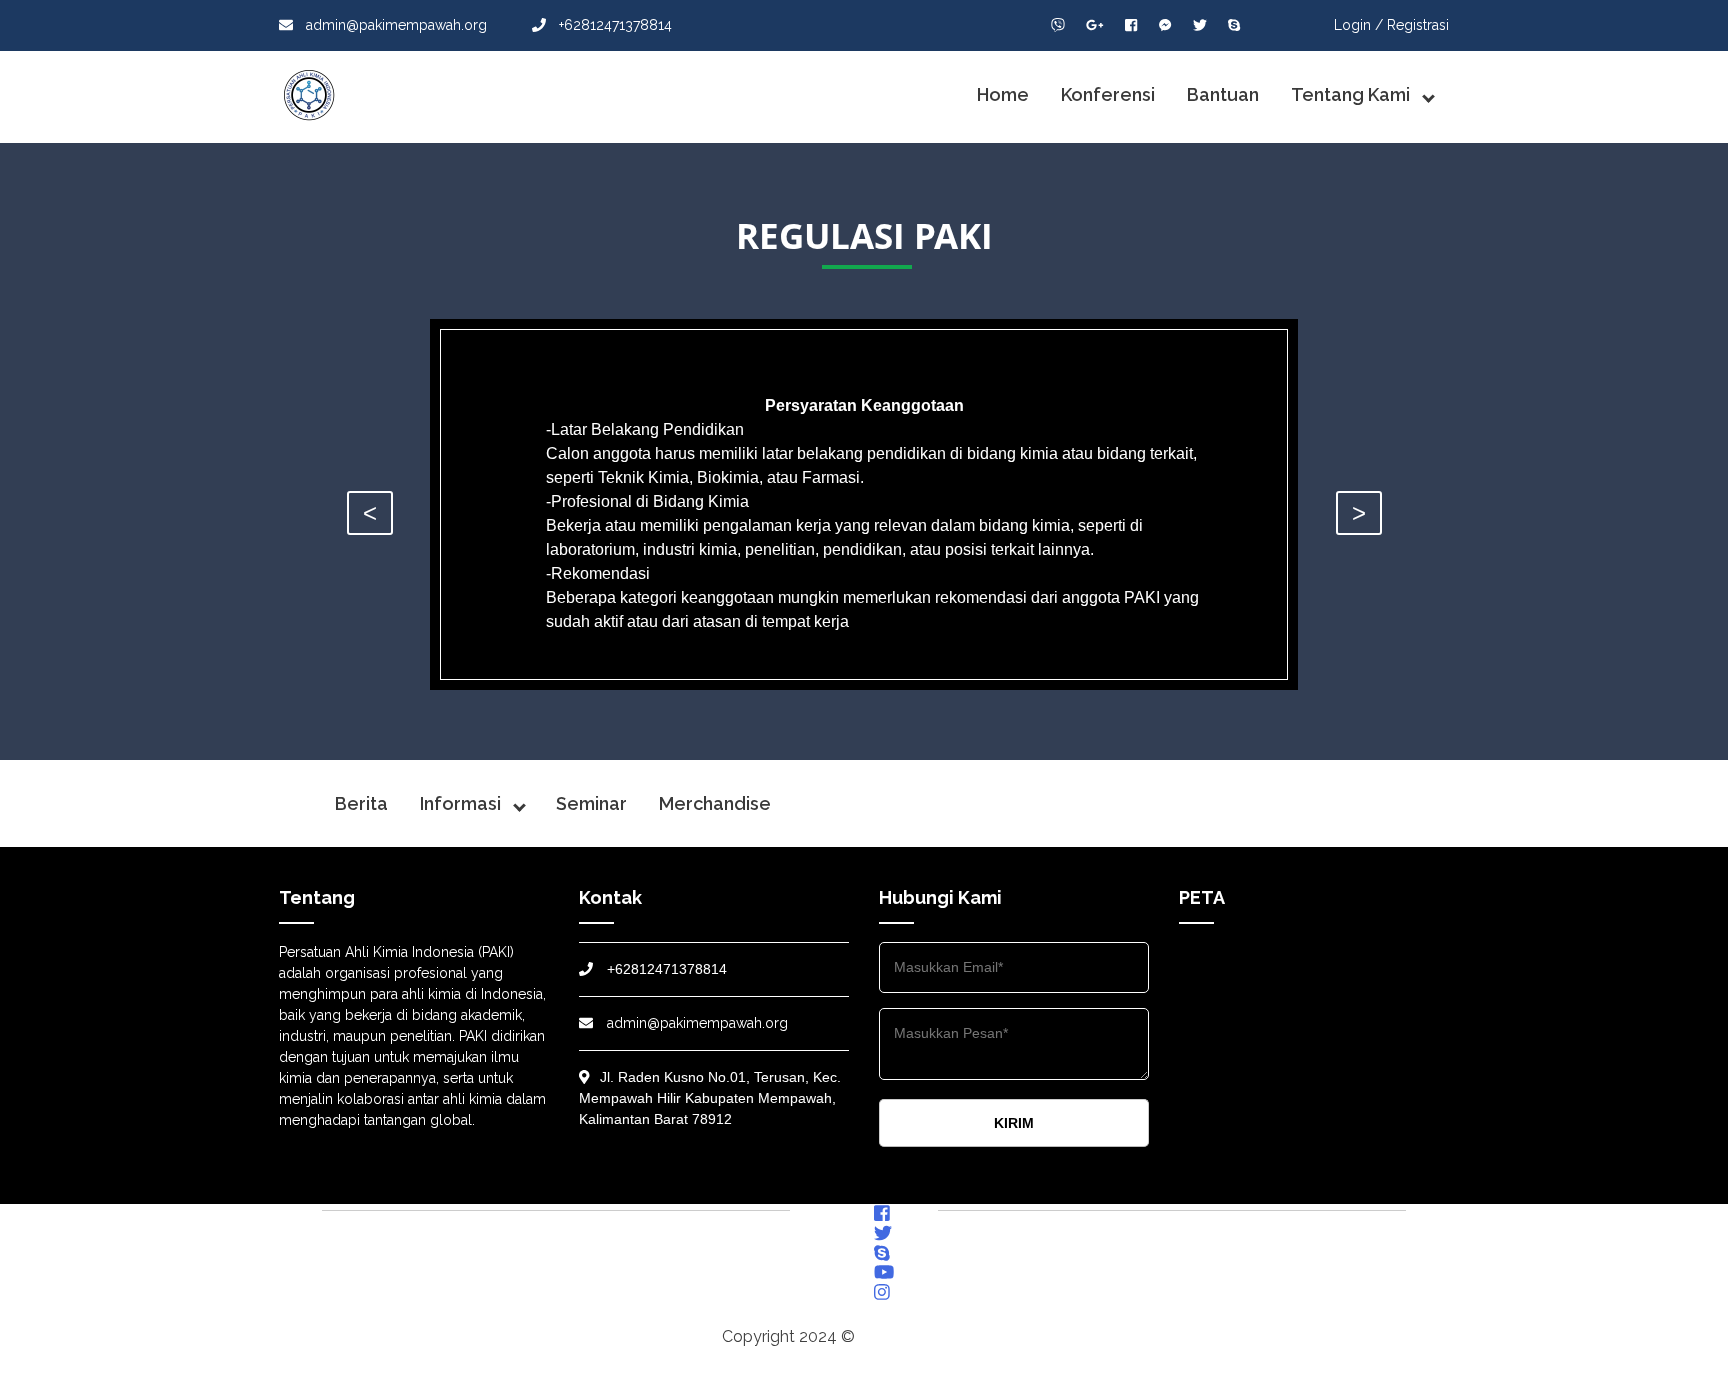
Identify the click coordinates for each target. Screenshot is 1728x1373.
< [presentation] (370, 512)
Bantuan (1223, 94)
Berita (361, 803)
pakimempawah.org (932, 1336)
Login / (1358, 25)
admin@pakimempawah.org (394, 25)
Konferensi (1108, 94)
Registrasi (1418, 25)
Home (1003, 94)
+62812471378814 (613, 25)
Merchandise (715, 803)
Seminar (591, 803)
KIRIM (1014, 1123)
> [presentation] (1359, 512)
